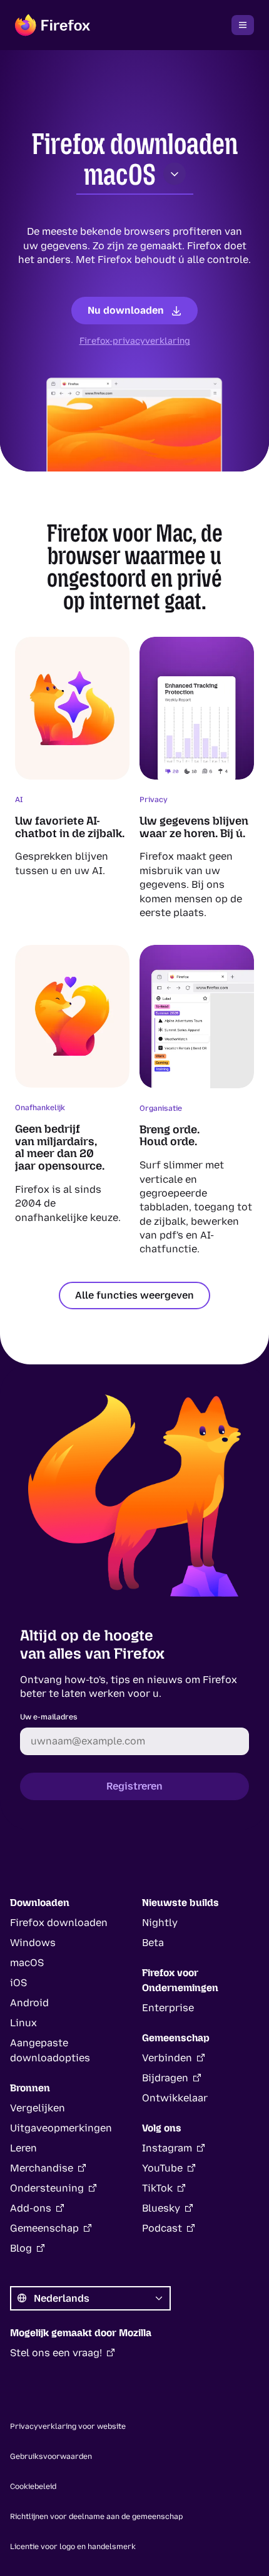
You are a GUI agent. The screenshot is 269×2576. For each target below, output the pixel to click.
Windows (33, 1943)
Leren (23, 2148)
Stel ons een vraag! (56, 2353)
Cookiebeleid (33, 2486)
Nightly (160, 1923)
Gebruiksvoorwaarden (51, 2456)
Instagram (167, 2148)
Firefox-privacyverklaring (135, 341)
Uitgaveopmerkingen (61, 2128)
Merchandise (42, 2168)
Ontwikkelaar (175, 2098)
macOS (120, 175)
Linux (23, 2023)
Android (29, 2003)
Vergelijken (38, 2108)
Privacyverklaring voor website (68, 2426)
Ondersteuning (47, 2188)
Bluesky (161, 2208)
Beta (153, 1943)
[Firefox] (53, 25)
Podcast (162, 2228)
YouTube (162, 2168)
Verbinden (167, 2058)
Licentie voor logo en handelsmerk (73, 2547)
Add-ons (31, 2208)
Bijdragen (165, 2078)
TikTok (157, 2188)
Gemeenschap (44, 2228)
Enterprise (168, 2008)
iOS (18, 1983)
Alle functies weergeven (134, 1295)
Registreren (134, 1786)
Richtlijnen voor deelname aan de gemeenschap (96, 2517)
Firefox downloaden (59, 1923)
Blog (21, 2248)
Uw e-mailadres (49, 1717)
